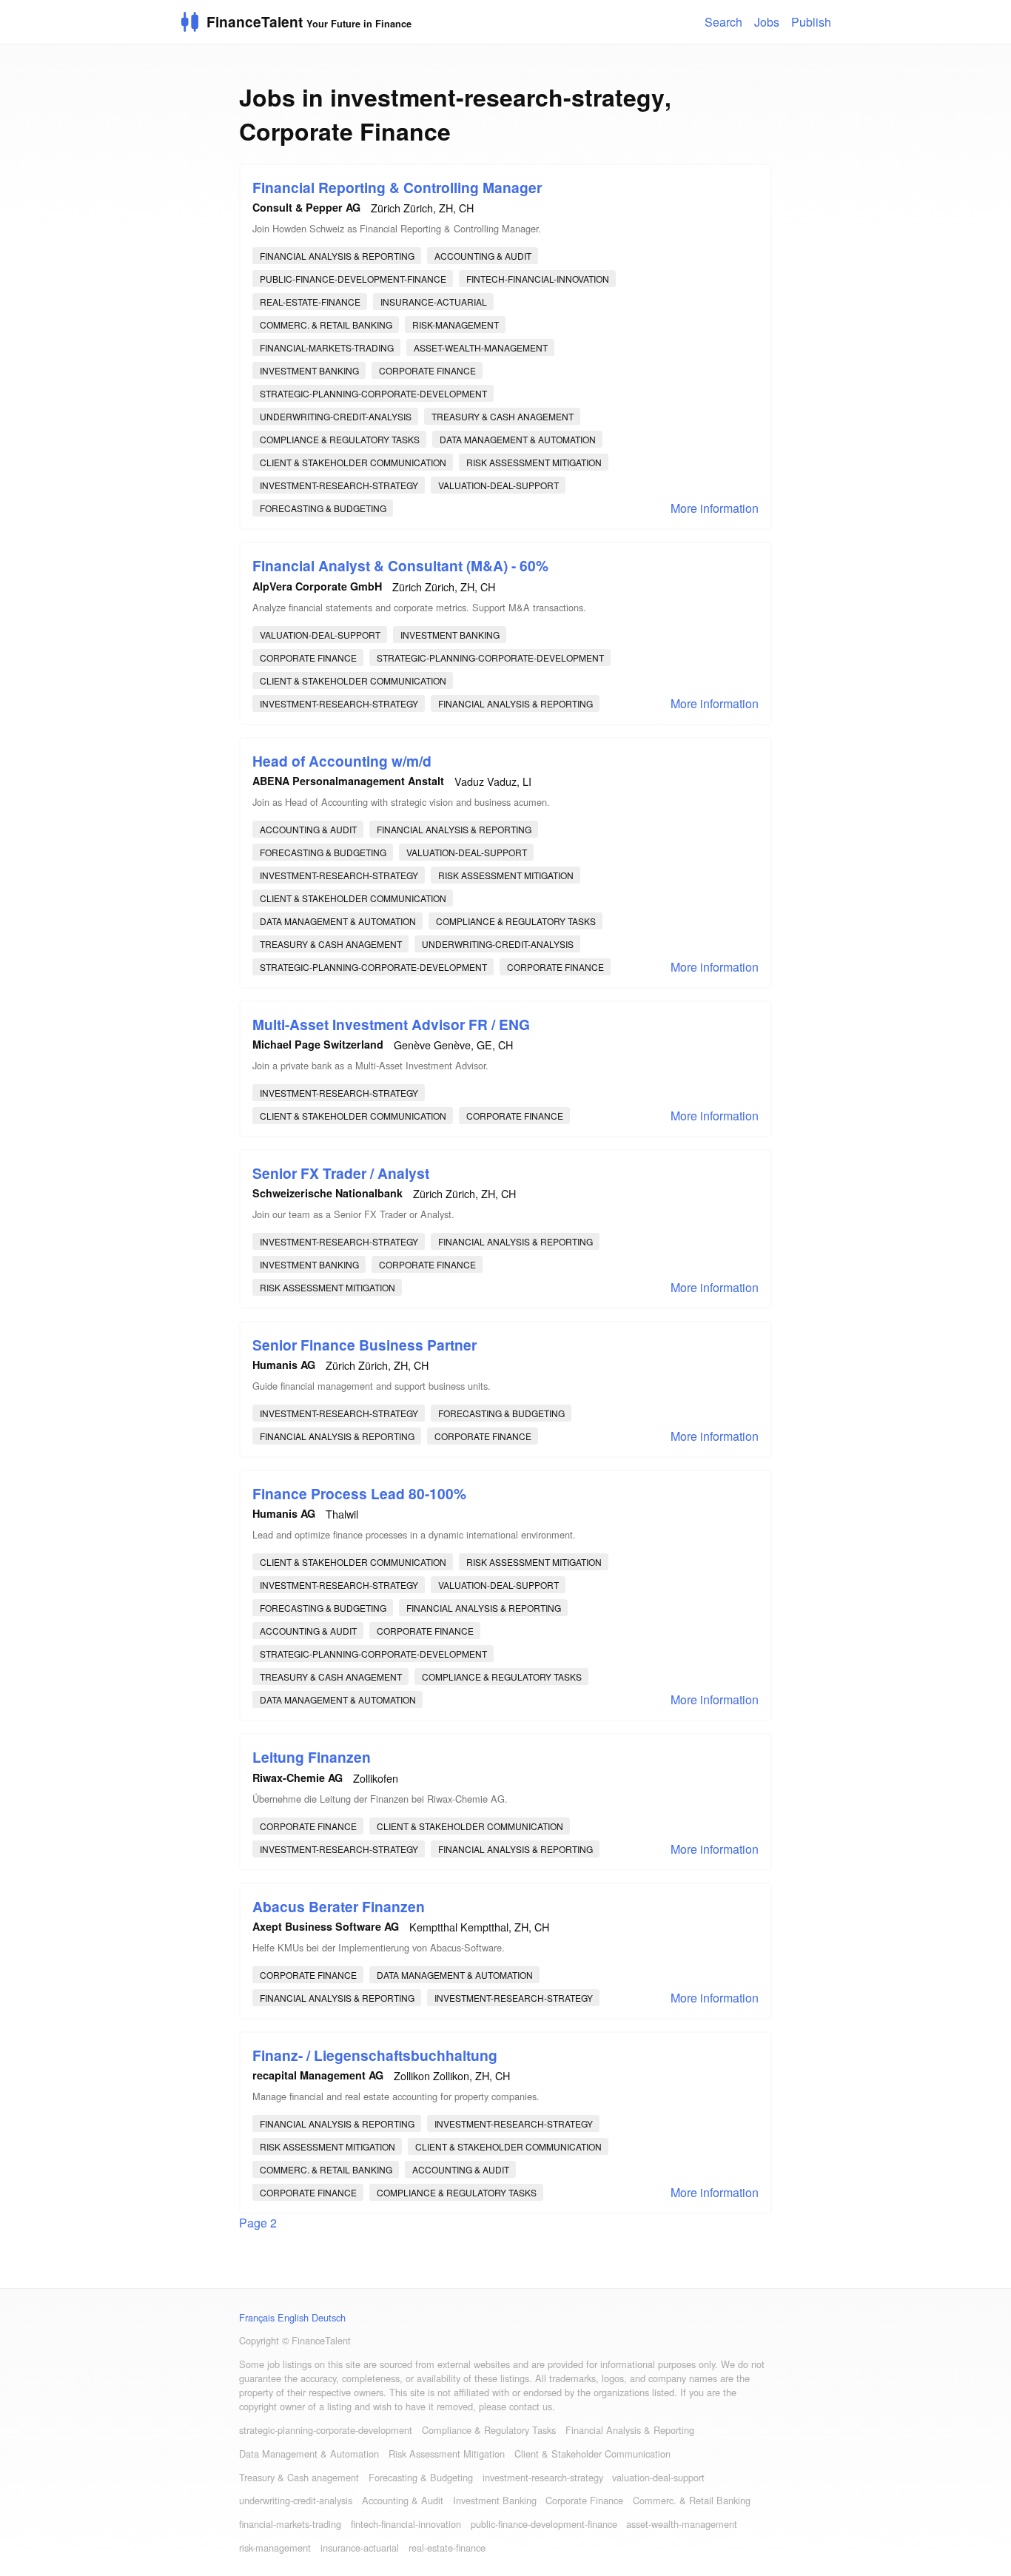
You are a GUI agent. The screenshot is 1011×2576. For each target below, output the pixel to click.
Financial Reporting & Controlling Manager (397, 187)
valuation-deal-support (498, 485)
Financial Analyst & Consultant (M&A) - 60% (400, 565)
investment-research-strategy (339, 485)
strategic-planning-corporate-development (373, 393)
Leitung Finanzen (312, 1757)
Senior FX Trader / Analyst (341, 1173)
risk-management (456, 324)
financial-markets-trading (327, 347)
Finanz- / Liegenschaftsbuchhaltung (375, 2055)
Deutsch (329, 2317)
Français (257, 2317)
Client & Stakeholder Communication (353, 462)
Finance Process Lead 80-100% (359, 1493)
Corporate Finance (427, 370)
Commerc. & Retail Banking (326, 324)
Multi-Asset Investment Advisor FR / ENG (391, 1024)
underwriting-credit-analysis (336, 416)
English (293, 2317)
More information (715, 508)
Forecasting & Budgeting (323, 508)
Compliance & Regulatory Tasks (340, 439)
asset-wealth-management (481, 347)
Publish (811, 22)
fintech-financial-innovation (538, 279)
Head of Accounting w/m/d (342, 761)
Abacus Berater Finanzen (339, 1906)
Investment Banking (309, 370)
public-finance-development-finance (353, 279)
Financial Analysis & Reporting (337, 256)
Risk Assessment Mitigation (534, 462)
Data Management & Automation (518, 439)
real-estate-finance (310, 302)
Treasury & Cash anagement (503, 416)
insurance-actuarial (434, 302)
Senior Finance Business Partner (365, 1345)
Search (723, 22)
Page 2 (258, 2223)
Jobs (767, 22)
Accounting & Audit (483, 256)
